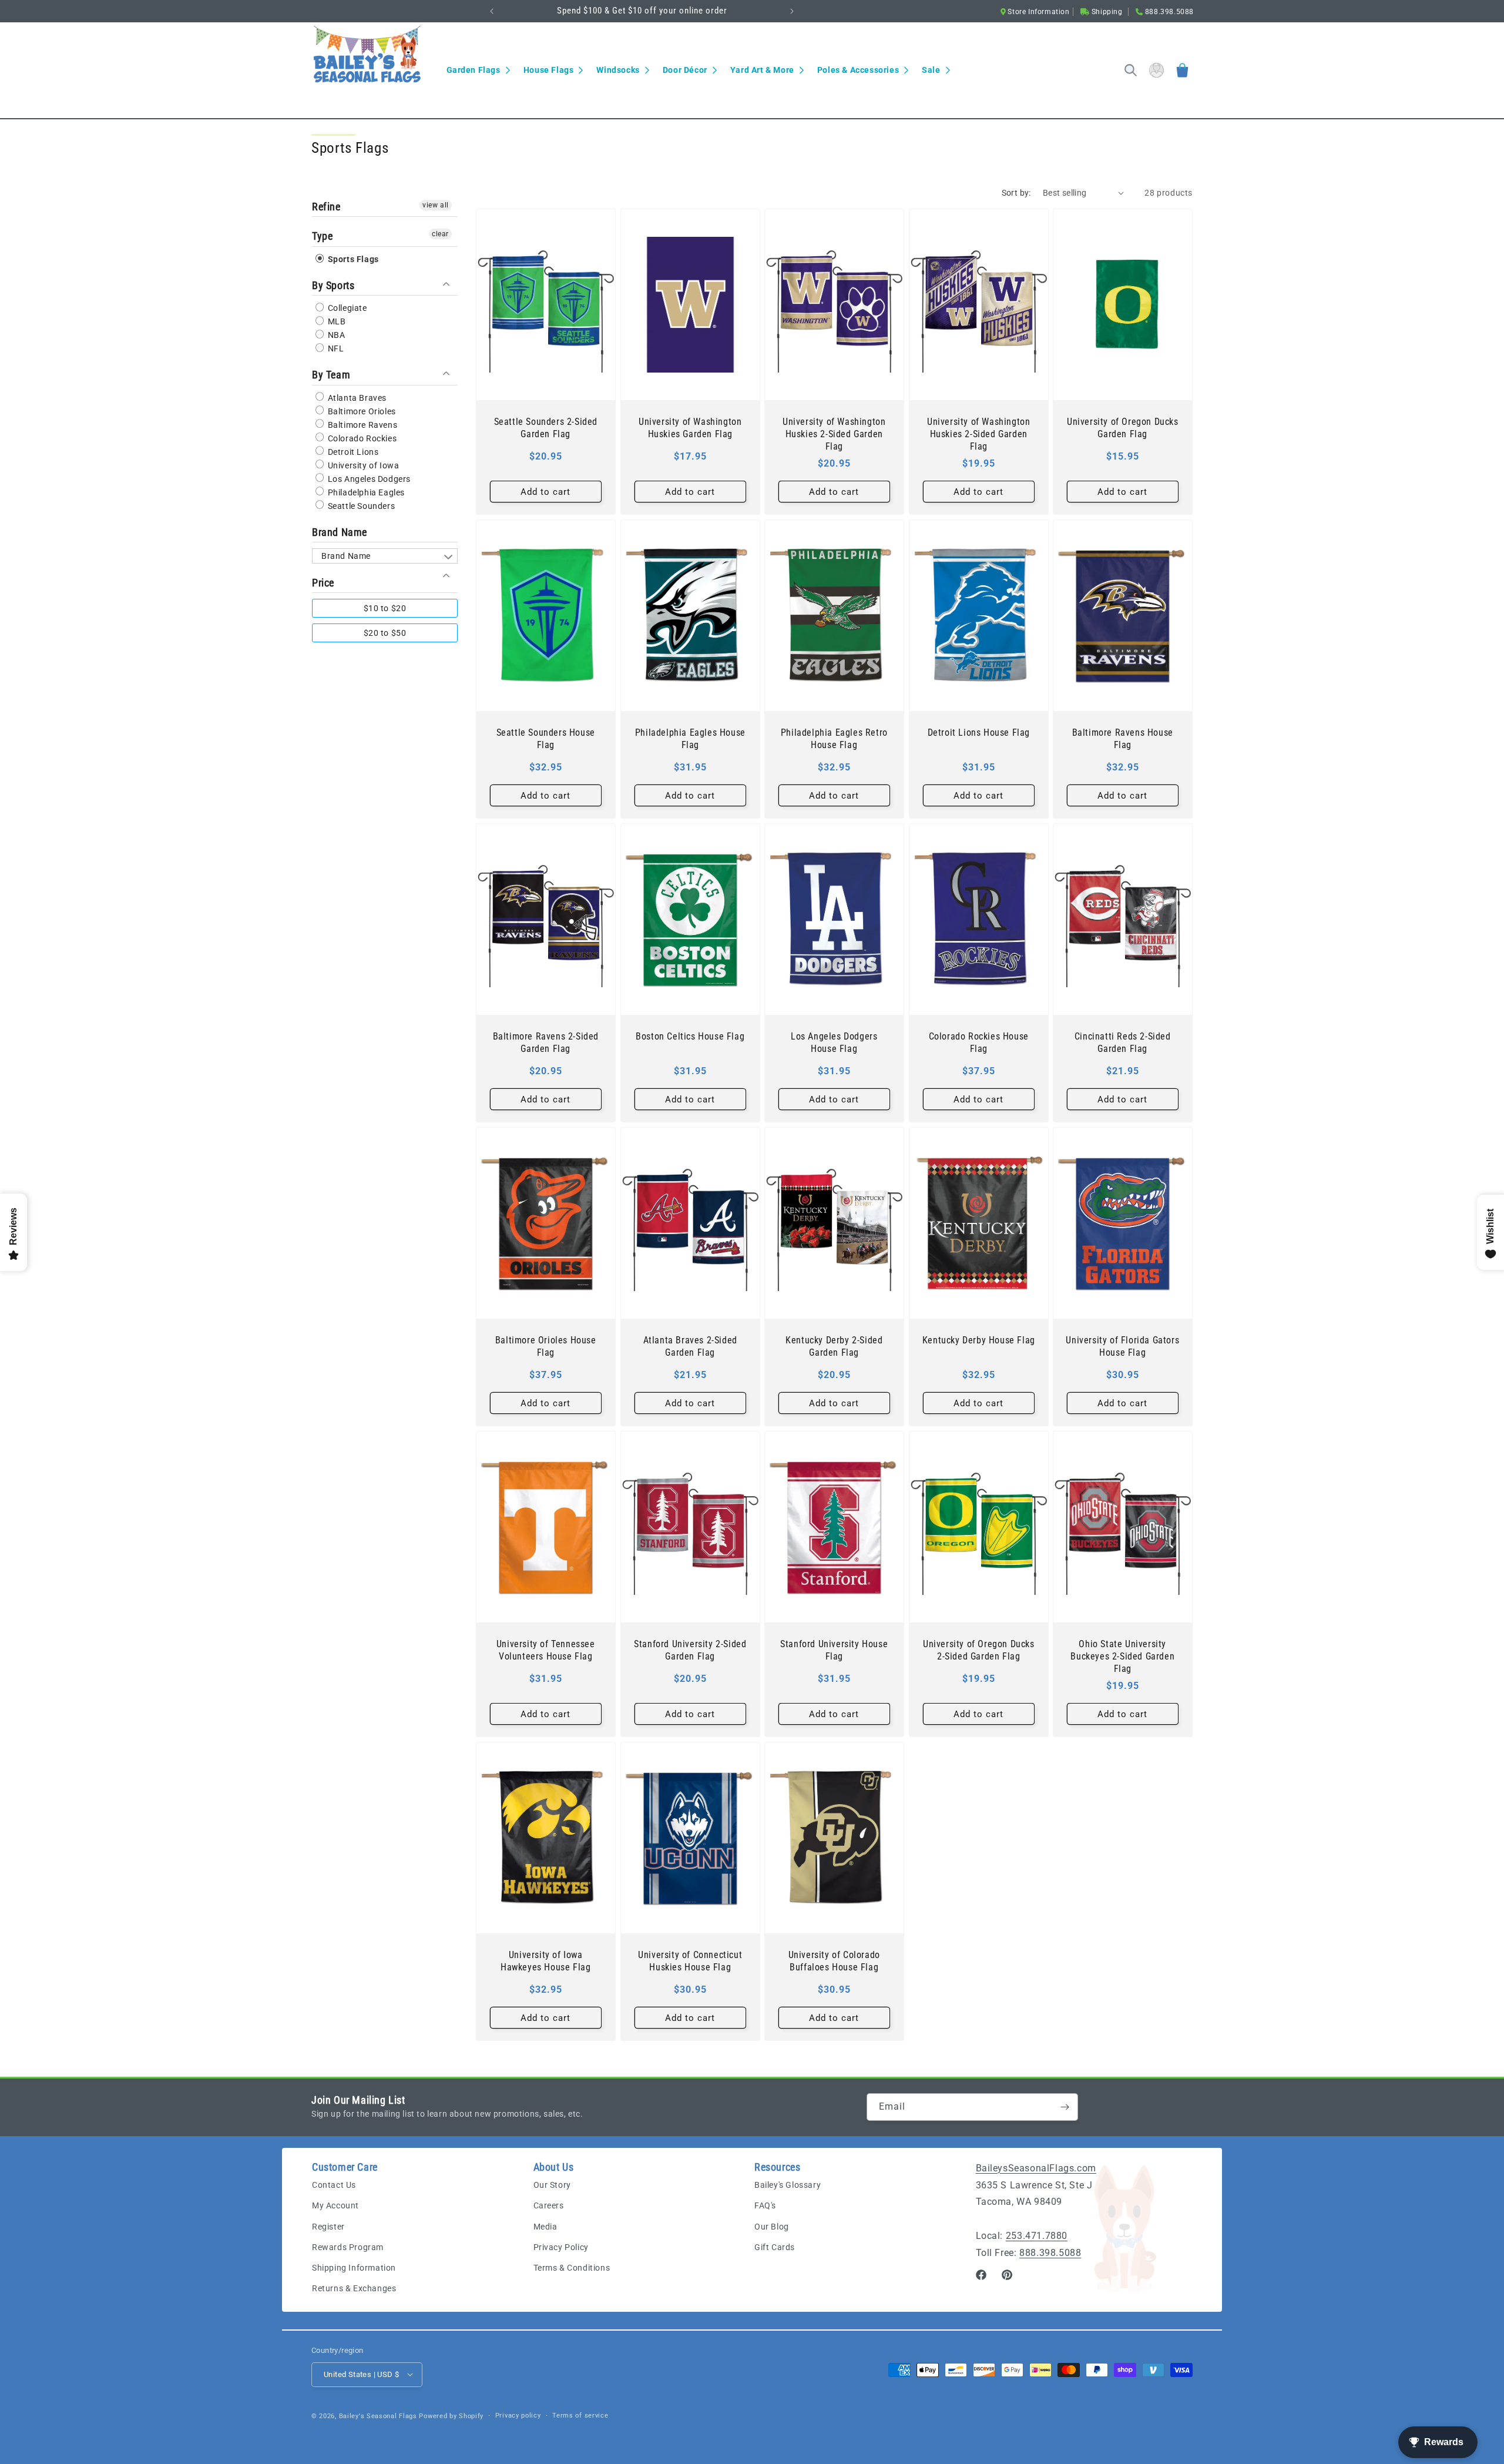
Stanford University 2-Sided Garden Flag (690, 1650)
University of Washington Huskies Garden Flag (690, 428)
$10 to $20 (385, 608)
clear (440, 234)
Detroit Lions (352, 451)
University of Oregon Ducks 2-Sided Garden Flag (979, 1650)
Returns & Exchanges (354, 2289)
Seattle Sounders (360, 505)
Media (545, 2227)
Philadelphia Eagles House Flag (690, 739)
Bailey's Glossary (788, 2185)
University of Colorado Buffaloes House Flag (834, 1961)
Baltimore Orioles (361, 411)
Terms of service (580, 2415)
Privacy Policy (561, 2247)
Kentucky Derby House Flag (979, 1340)
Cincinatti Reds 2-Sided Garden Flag (1123, 1042)
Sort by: (1016, 193)
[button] (478, 70)
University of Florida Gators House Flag (1123, 1346)
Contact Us (334, 2185)
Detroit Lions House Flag (978, 733)
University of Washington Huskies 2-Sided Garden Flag (834, 434)
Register (328, 2227)
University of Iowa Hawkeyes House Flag (545, 1961)
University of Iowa (362, 465)
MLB (335, 321)
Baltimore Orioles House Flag (546, 1346)
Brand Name (340, 532)
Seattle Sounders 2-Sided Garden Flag (546, 428)
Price (323, 582)
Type (322, 236)
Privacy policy (518, 2415)
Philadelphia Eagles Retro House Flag (834, 739)
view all (436, 205)
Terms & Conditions (572, 2268)
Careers (549, 2206)
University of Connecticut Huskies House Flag (690, 1961)
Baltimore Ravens (361, 424)
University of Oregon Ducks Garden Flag (1123, 428)
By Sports (333, 285)
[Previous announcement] (492, 11)
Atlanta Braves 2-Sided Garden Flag (690, 1346)
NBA (335, 335)
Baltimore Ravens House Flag (1123, 739)
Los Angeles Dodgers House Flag (834, 1042)
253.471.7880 (1037, 2236)
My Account (335, 2206)
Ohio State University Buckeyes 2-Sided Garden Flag (1123, 1656)
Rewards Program (348, 2247)
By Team (331, 375)
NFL (335, 348)
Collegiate (346, 308)
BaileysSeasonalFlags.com (1036, 2168)
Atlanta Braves (356, 397)
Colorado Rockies (361, 438)
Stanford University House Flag (834, 1650)
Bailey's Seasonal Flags (378, 2416)
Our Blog (772, 2227)
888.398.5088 (1050, 2253)
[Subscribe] (1065, 2107)
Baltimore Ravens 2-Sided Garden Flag (546, 1042)
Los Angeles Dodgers (368, 478)
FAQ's (765, 2206)
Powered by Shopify (451, 2416)
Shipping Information (354, 2268)
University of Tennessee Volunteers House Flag (546, 1650)
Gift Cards (775, 2247)
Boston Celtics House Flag (690, 1036)
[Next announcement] (792, 11)
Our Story (552, 2185)
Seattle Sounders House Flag (546, 739)
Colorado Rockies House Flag (978, 1042)
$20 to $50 (385, 633)
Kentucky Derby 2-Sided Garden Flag (834, 1346)
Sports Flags (352, 259)
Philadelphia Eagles (365, 492)
